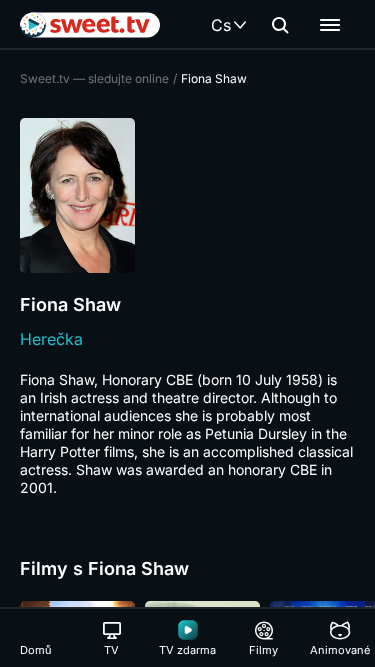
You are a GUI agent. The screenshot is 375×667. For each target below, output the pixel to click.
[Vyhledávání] (280, 25)
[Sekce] (330, 25)
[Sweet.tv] (90, 25)
